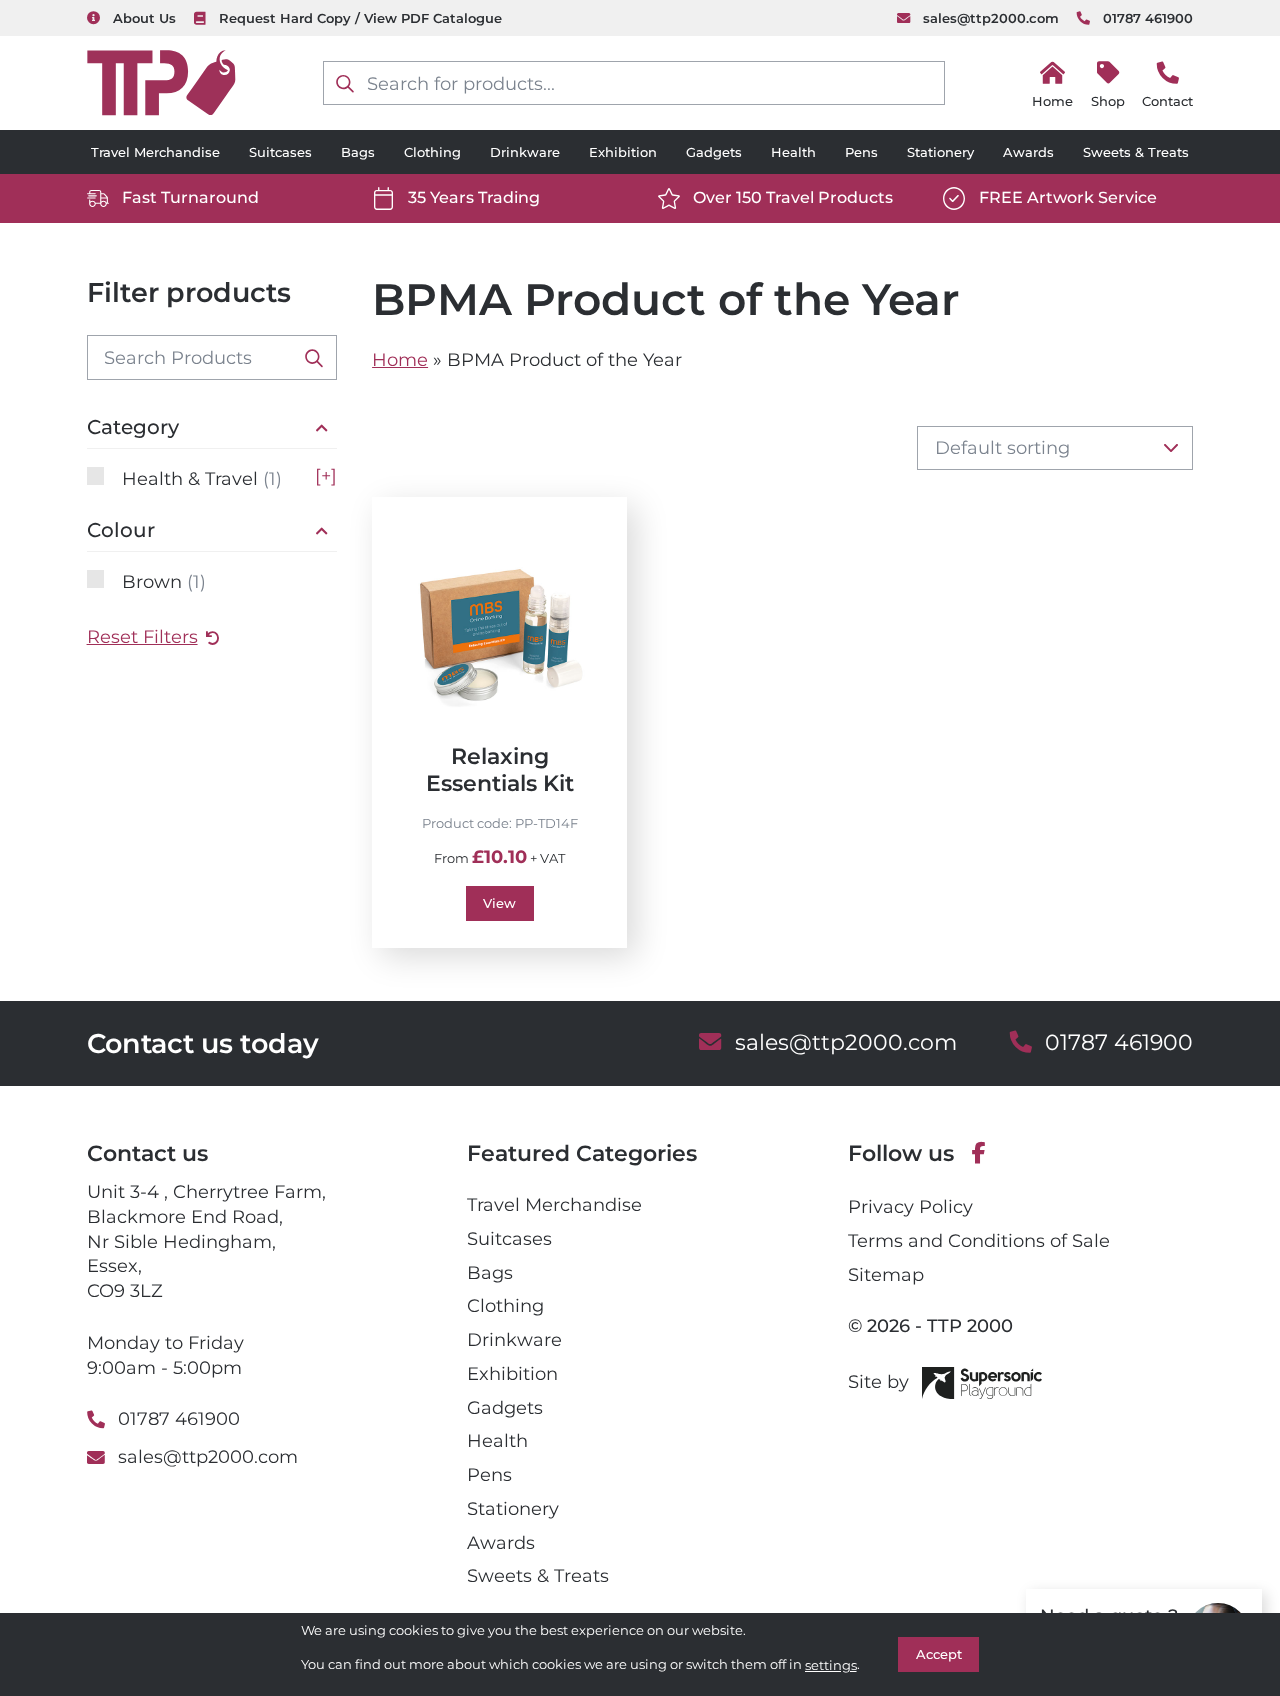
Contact (1167, 101)
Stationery (940, 152)
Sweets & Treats (1136, 152)
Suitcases (280, 152)
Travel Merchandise (155, 152)
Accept (939, 1654)
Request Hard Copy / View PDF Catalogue (360, 18)
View (499, 903)
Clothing (432, 152)
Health (793, 152)
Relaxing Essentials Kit (500, 769)
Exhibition (623, 152)
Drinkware (525, 152)
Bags (358, 152)
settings (831, 1665)
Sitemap (886, 1274)
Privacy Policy (910, 1206)
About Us (144, 18)
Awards (1028, 152)
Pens (861, 152)
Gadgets (714, 152)
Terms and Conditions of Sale (979, 1240)
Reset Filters (142, 636)
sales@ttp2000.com (991, 18)
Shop (1108, 101)
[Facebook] (979, 1154)
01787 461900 (1148, 18)
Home (400, 359)
